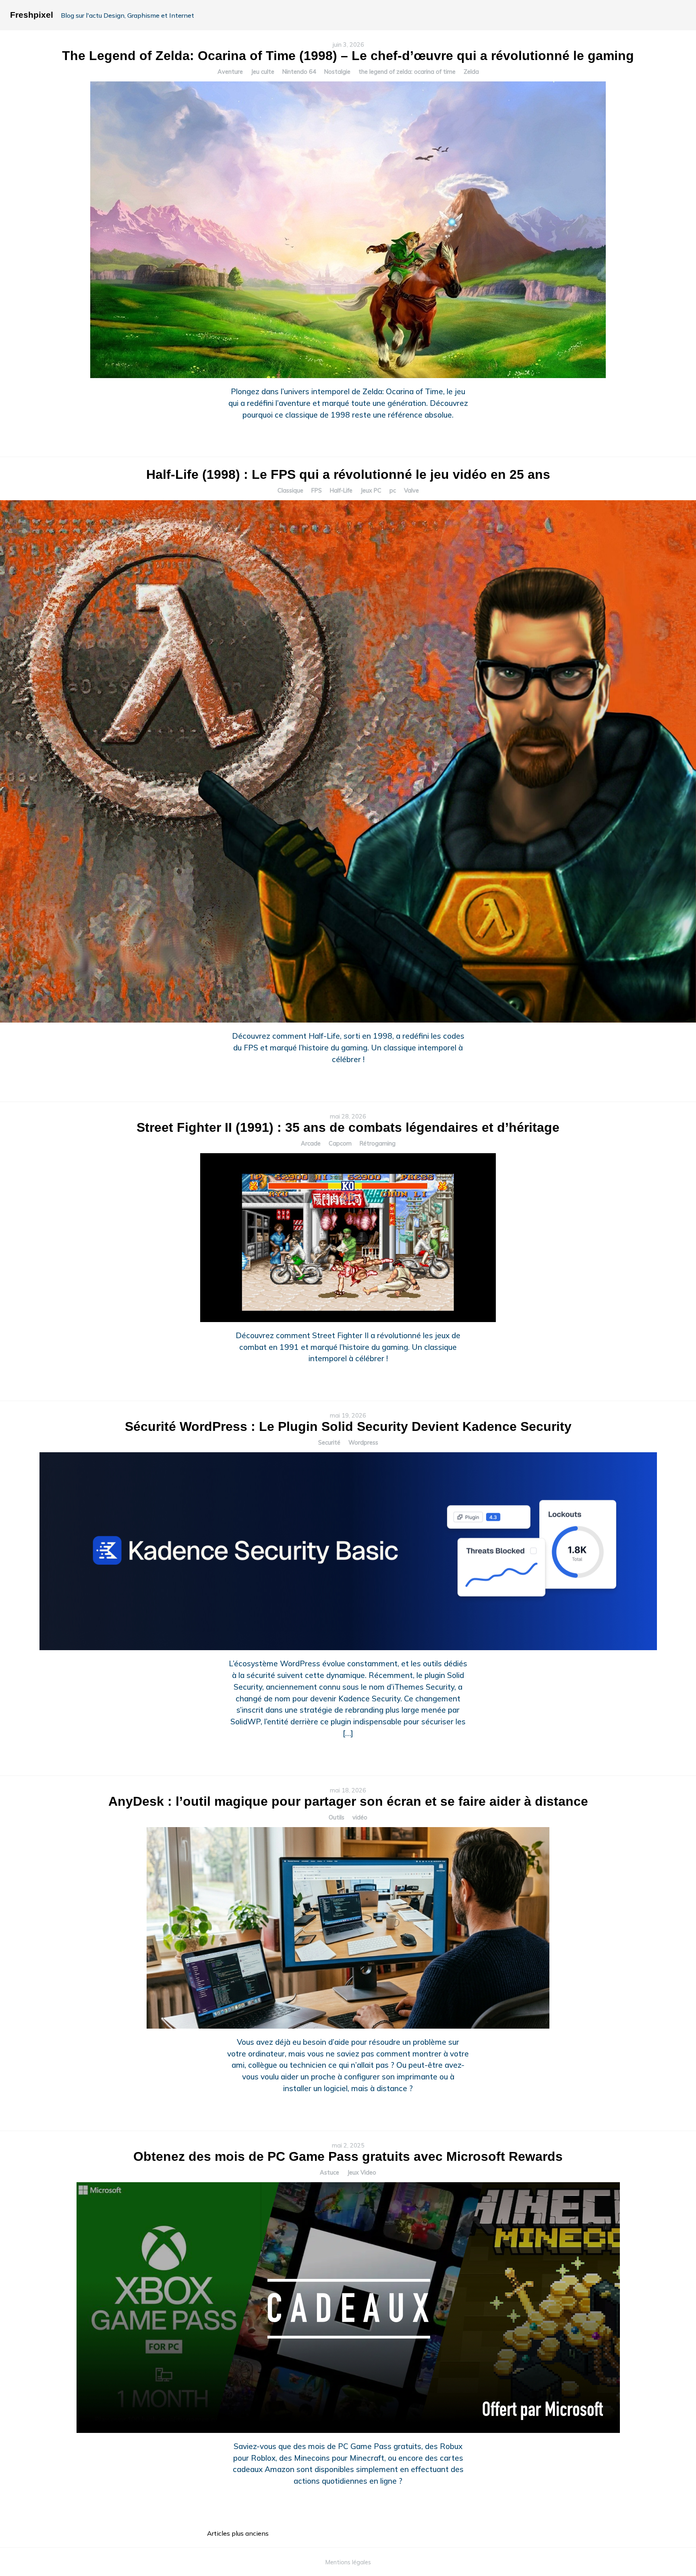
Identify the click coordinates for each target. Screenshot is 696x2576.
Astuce (329, 2173)
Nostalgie (337, 72)
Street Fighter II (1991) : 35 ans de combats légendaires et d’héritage (348, 1127)
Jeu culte (263, 72)
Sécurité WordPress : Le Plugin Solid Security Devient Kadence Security (348, 1426)
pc (393, 491)
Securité (329, 1443)
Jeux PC (371, 491)
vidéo (360, 1817)
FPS (317, 491)
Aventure (230, 72)
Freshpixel (32, 15)
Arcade (311, 1144)
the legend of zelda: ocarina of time (407, 72)
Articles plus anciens (238, 2533)
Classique (290, 491)
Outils (337, 1817)
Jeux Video (362, 2173)
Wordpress (363, 1443)
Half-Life (341, 491)
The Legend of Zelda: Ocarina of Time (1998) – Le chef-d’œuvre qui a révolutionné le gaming (348, 56)
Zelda (471, 72)
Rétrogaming (378, 1144)
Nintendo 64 (299, 72)
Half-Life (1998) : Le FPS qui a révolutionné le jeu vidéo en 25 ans (348, 474)
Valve (411, 491)
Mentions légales (348, 2562)
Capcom (340, 1144)
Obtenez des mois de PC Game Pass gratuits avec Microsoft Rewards (348, 2156)
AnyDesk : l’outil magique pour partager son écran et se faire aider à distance (348, 1801)
